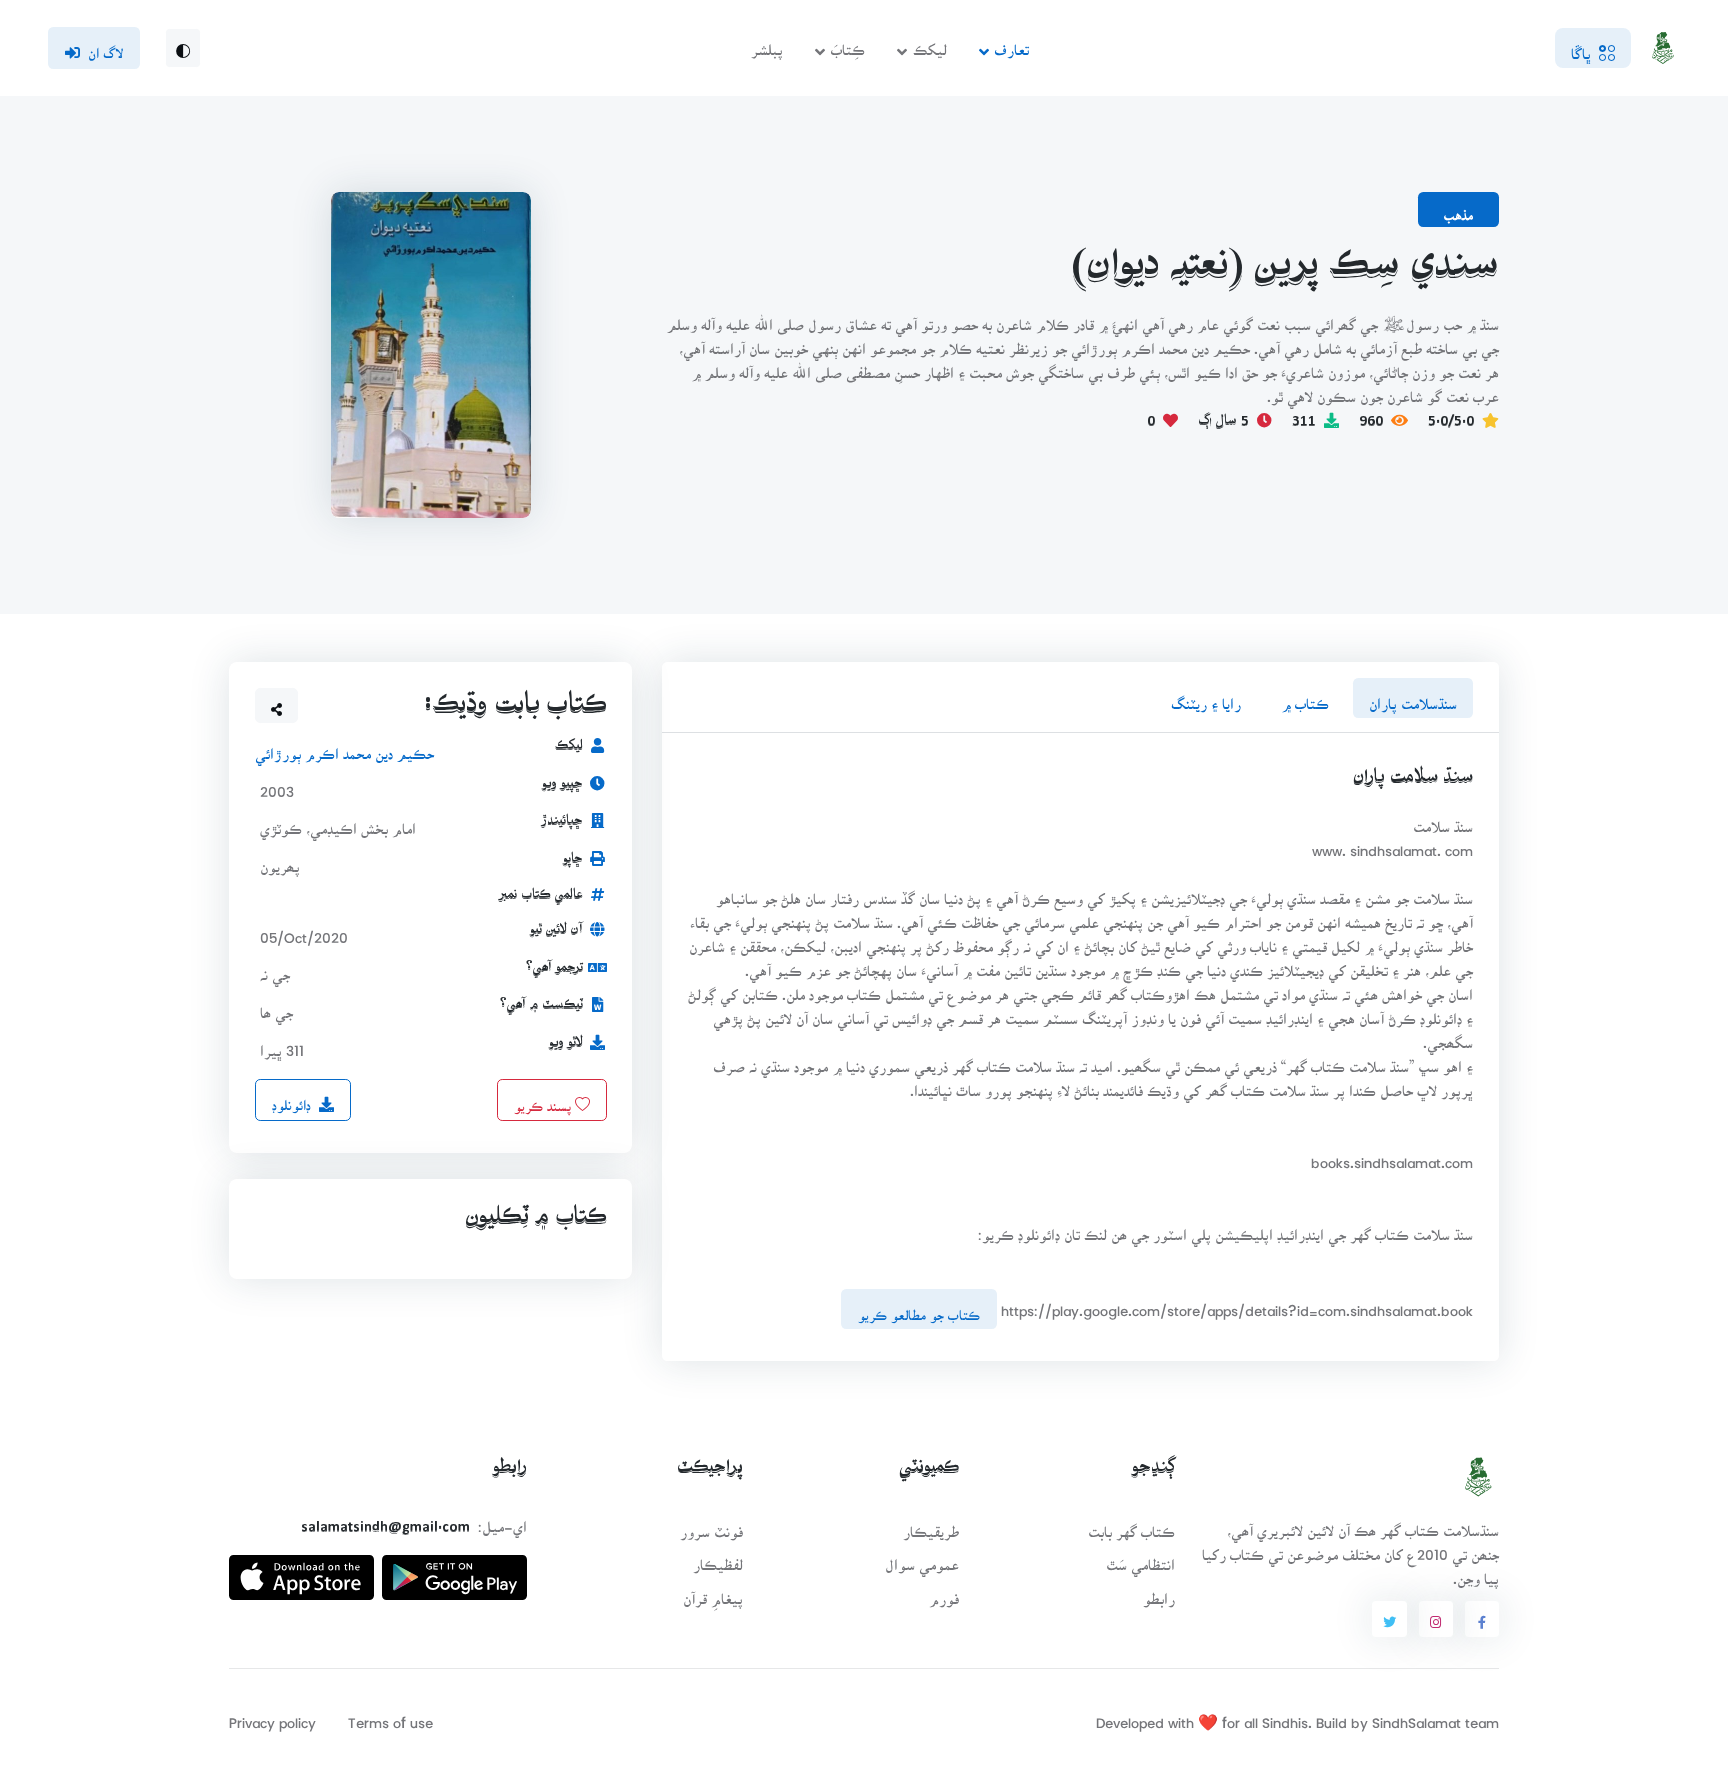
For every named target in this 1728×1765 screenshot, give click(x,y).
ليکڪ (930, 43)
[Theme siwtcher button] (183, 48)
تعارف (1011, 43)
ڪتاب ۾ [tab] (1305, 697)
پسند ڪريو (544, 1100)
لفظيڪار (718, 1558)
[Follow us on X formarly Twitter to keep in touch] (1389, 1619)
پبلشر (767, 43)
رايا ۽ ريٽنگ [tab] (1206, 697)
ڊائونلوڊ (291, 1099)
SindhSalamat (1416, 1716)
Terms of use (390, 1716)
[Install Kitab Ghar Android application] (454, 1569)
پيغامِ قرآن (713, 1592)
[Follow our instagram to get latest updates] (1436, 1619)
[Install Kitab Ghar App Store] (301, 1569)
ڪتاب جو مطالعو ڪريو (919, 1309)
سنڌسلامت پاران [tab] (1413, 697)
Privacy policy (272, 1716)
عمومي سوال (922, 1558)
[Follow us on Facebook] (1482, 1619)
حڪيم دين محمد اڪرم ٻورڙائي (344, 747)
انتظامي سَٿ (1140, 1558)
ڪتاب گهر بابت (1131, 1525)
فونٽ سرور (711, 1525)
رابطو (1159, 1592)
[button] (277, 706)
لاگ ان (105, 47)
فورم (944, 1592)
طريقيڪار (931, 1525)
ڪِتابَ (848, 43)
